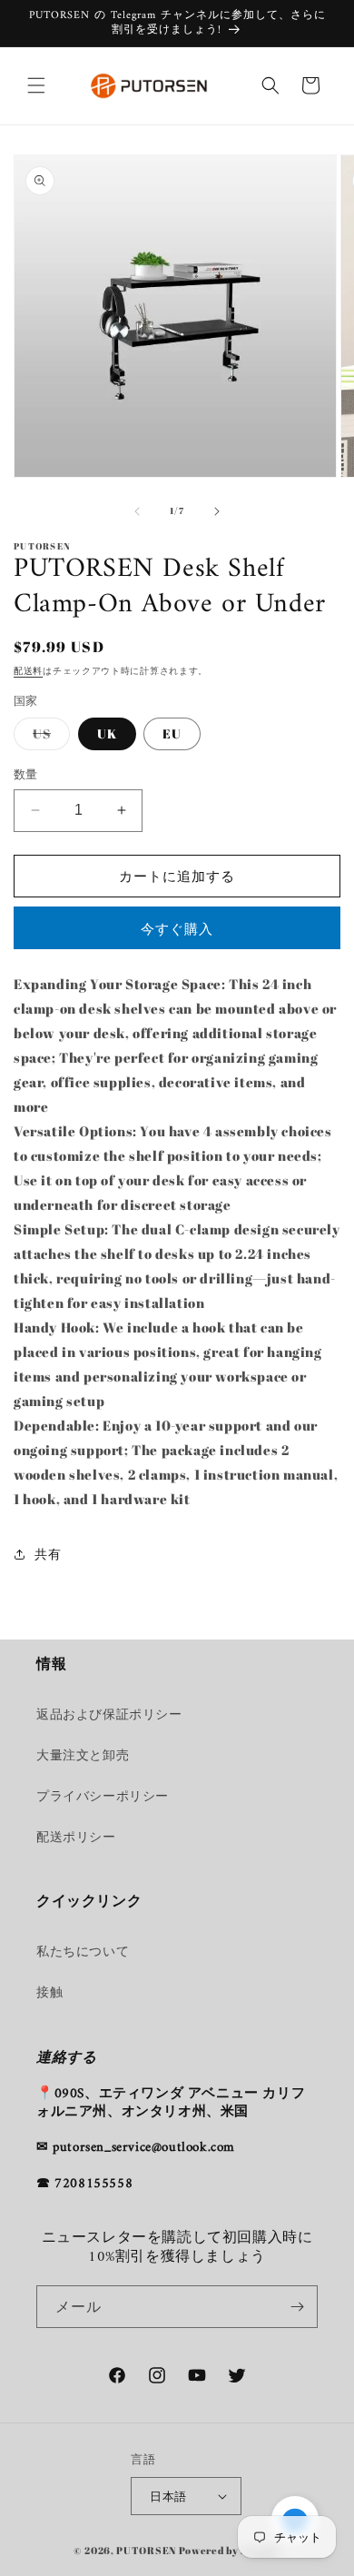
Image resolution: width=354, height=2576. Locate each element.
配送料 (28, 670)
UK (107, 733)
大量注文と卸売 (83, 1754)
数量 (26, 774)
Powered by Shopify (230, 2550)
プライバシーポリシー (103, 1795)
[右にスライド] (217, 511)
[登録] (297, 2307)
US (48, 737)
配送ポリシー (76, 1836)
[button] (36, 85)
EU (172, 733)
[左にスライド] (137, 511)
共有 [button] (48, 1554)
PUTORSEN (146, 2550)
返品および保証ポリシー (109, 1714)
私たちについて (83, 1951)
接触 (49, 1991)
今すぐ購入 (177, 928)
